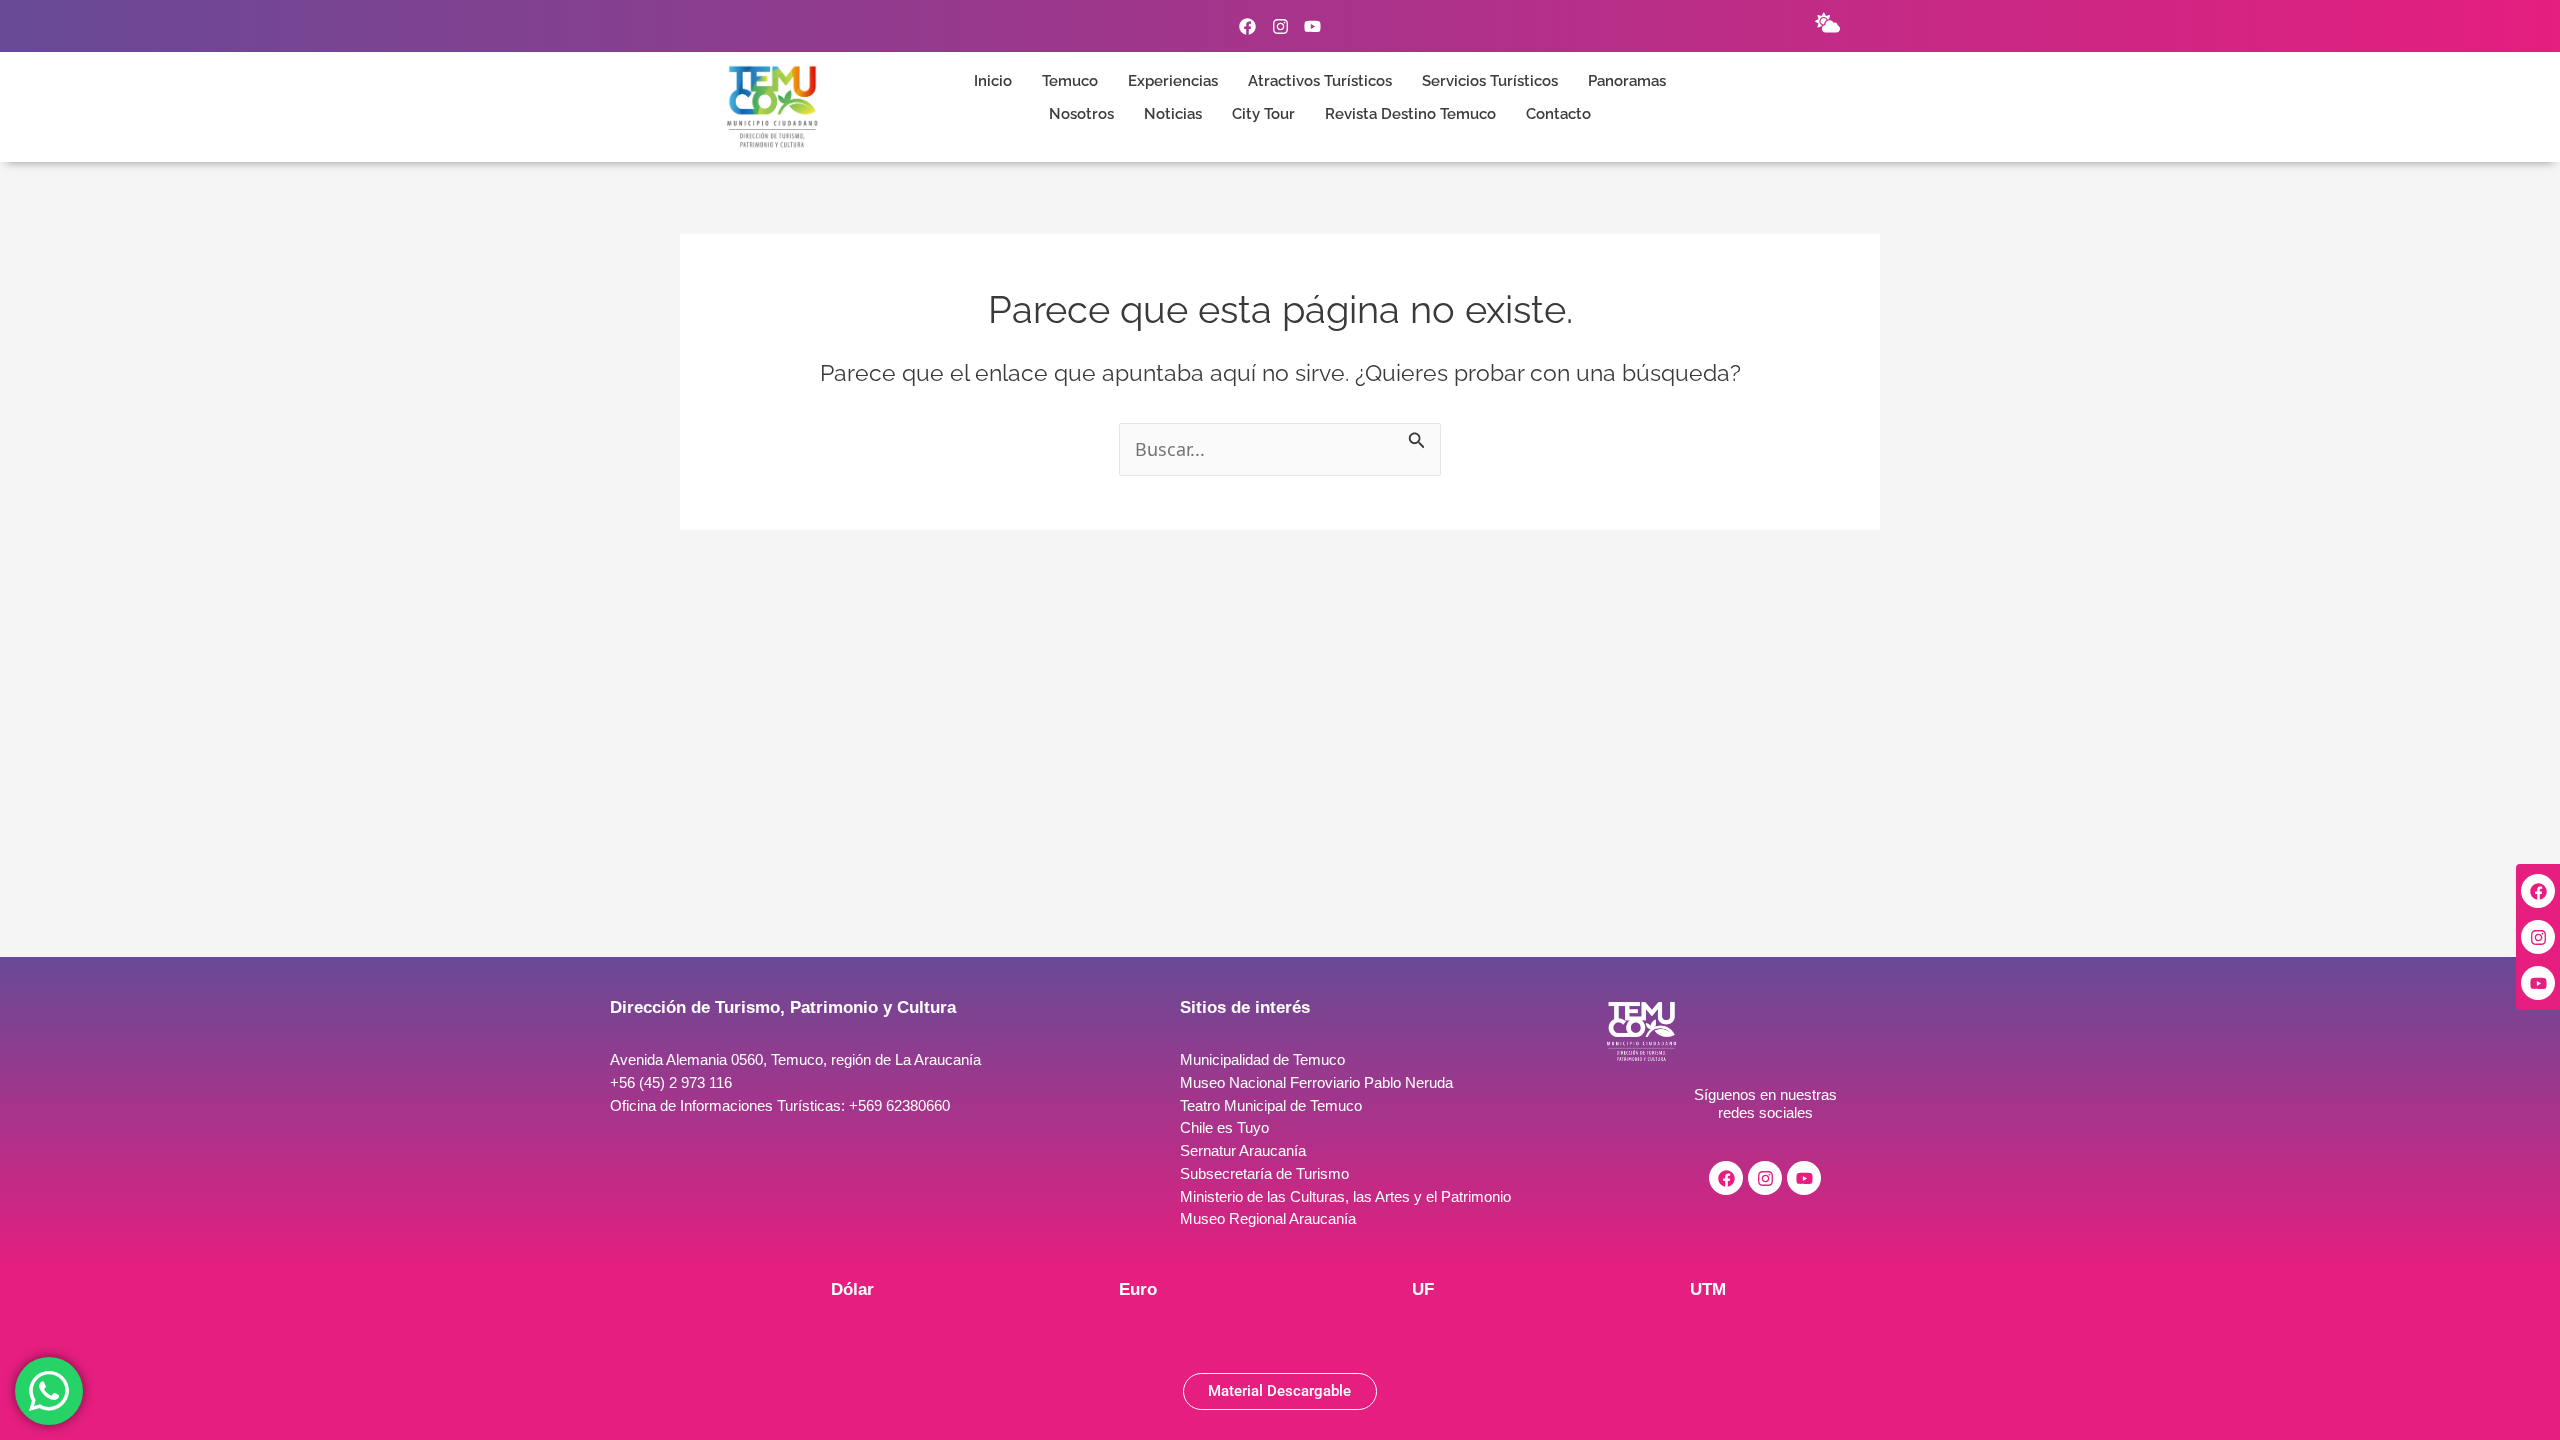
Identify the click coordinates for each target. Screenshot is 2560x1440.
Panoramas (1627, 81)
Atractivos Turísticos (1320, 81)
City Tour (1263, 114)
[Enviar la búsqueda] (1417, 436)
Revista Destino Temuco (1410, 114)
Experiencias (1173, 81)
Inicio (993, 81)
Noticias (1173, 114)
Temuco (1070, 81)
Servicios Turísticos (1490, 81)
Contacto (1558, 114)
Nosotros (1081, 114)
